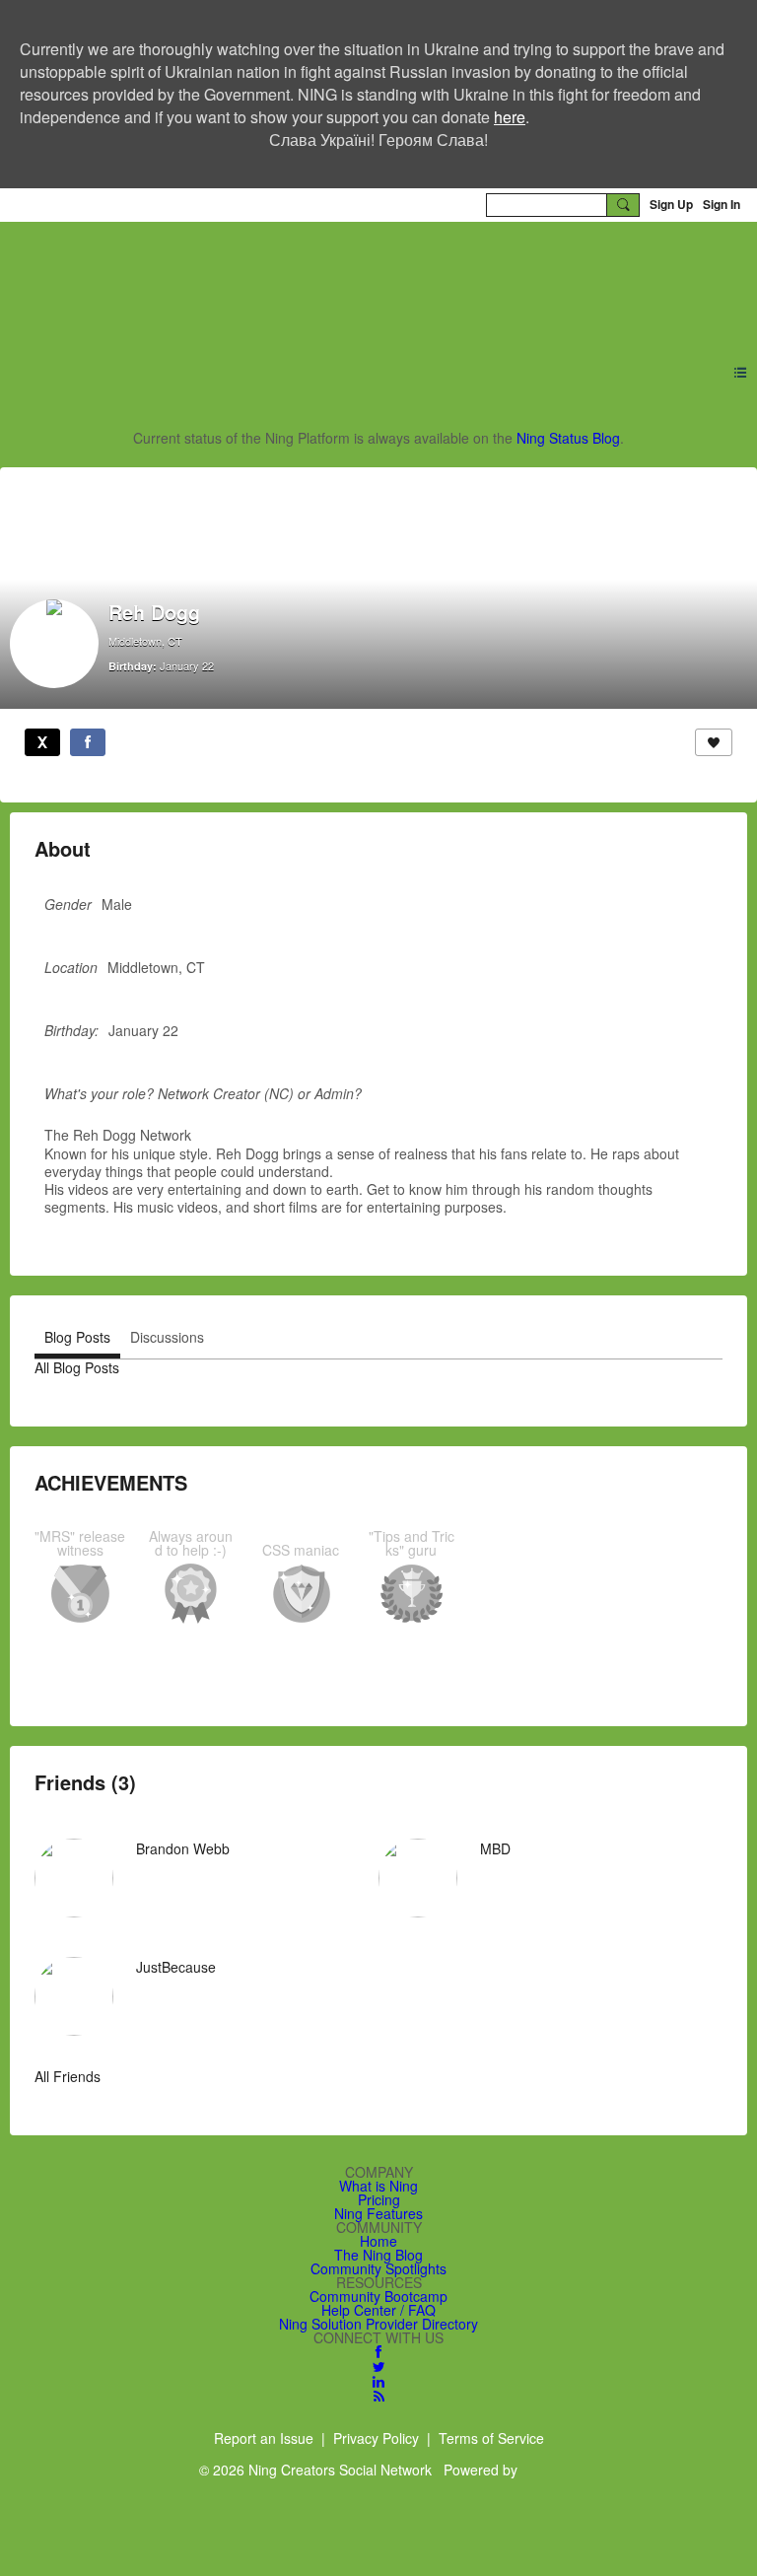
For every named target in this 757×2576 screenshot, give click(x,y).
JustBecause (176, 1967)
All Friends (68, 2076)
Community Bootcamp (378, 2296)
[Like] (714, 742)
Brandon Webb (183, 1848)
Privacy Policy (376, 2438)
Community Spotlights (378, 2268)
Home (378, 2241)
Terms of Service (491, 2438)
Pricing (379, 2199)
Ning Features (378, 2213)
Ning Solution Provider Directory (378, 2324)
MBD (495, 1848)
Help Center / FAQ (378, 2310)
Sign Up (671, 204)
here (510, 117)
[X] (42, 742)
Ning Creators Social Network (274, 281)
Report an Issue (264, 2438)
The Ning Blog (378, 2255)
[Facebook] (88, 742)
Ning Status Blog (568, 438)
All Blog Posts (77, 1367)
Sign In (722, 204)
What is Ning (378, 2186)
